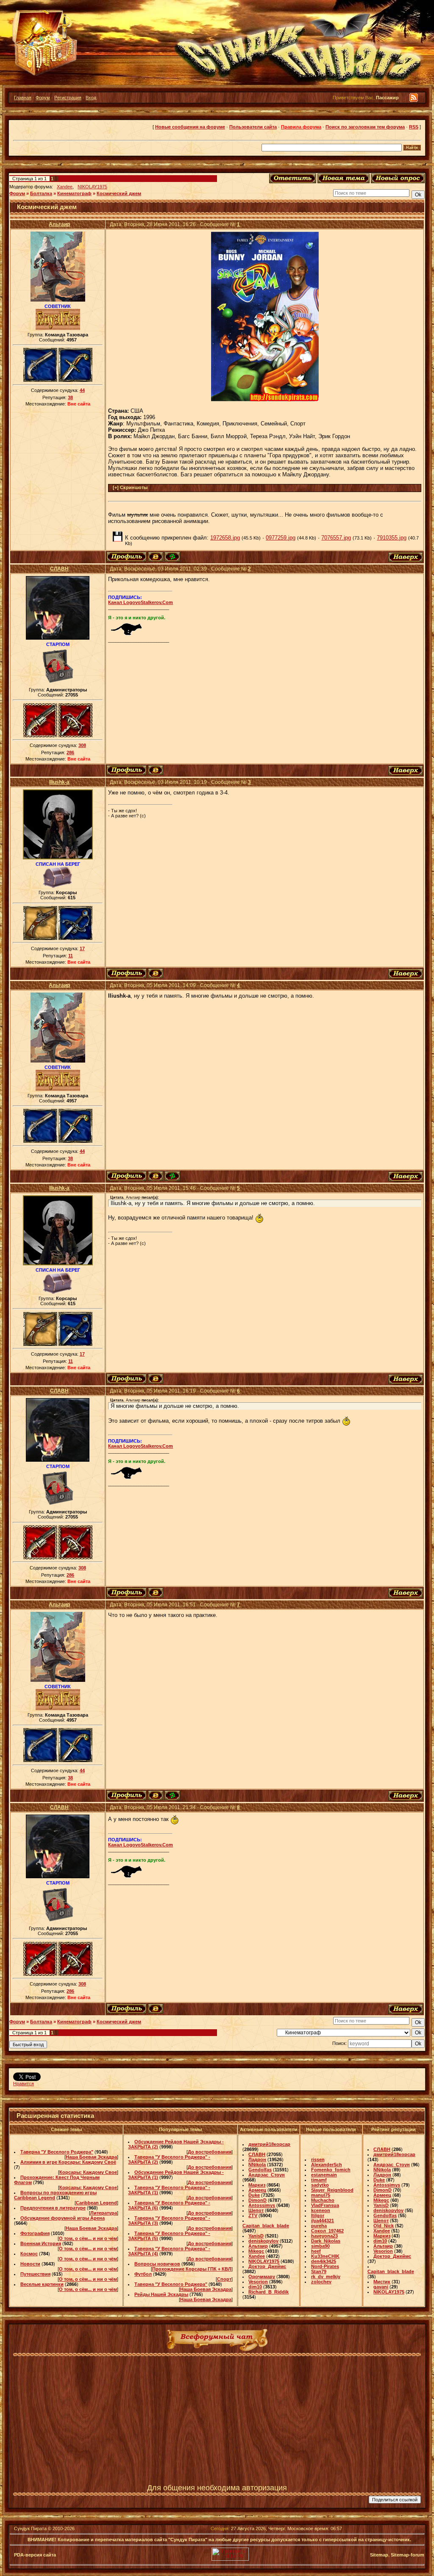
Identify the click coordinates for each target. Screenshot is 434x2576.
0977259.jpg (281, 538)
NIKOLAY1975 (92, 187)
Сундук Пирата (30, 2528)
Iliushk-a (59, 782)
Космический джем (119, 193)
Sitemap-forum (408, 2555)
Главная (23, 98)
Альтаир (59, 224)
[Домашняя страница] (156, 557)
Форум (43, 98)
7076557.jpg (336, 538)
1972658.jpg (225, 538)
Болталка (41, 193)
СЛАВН (59, 569)
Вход (91, 98)
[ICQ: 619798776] (172, 557)
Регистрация (68, 98)
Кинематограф (74, 193)
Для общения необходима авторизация (217, 2488)
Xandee (65, 187)
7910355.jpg (392, 538)
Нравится (24, 2084)
